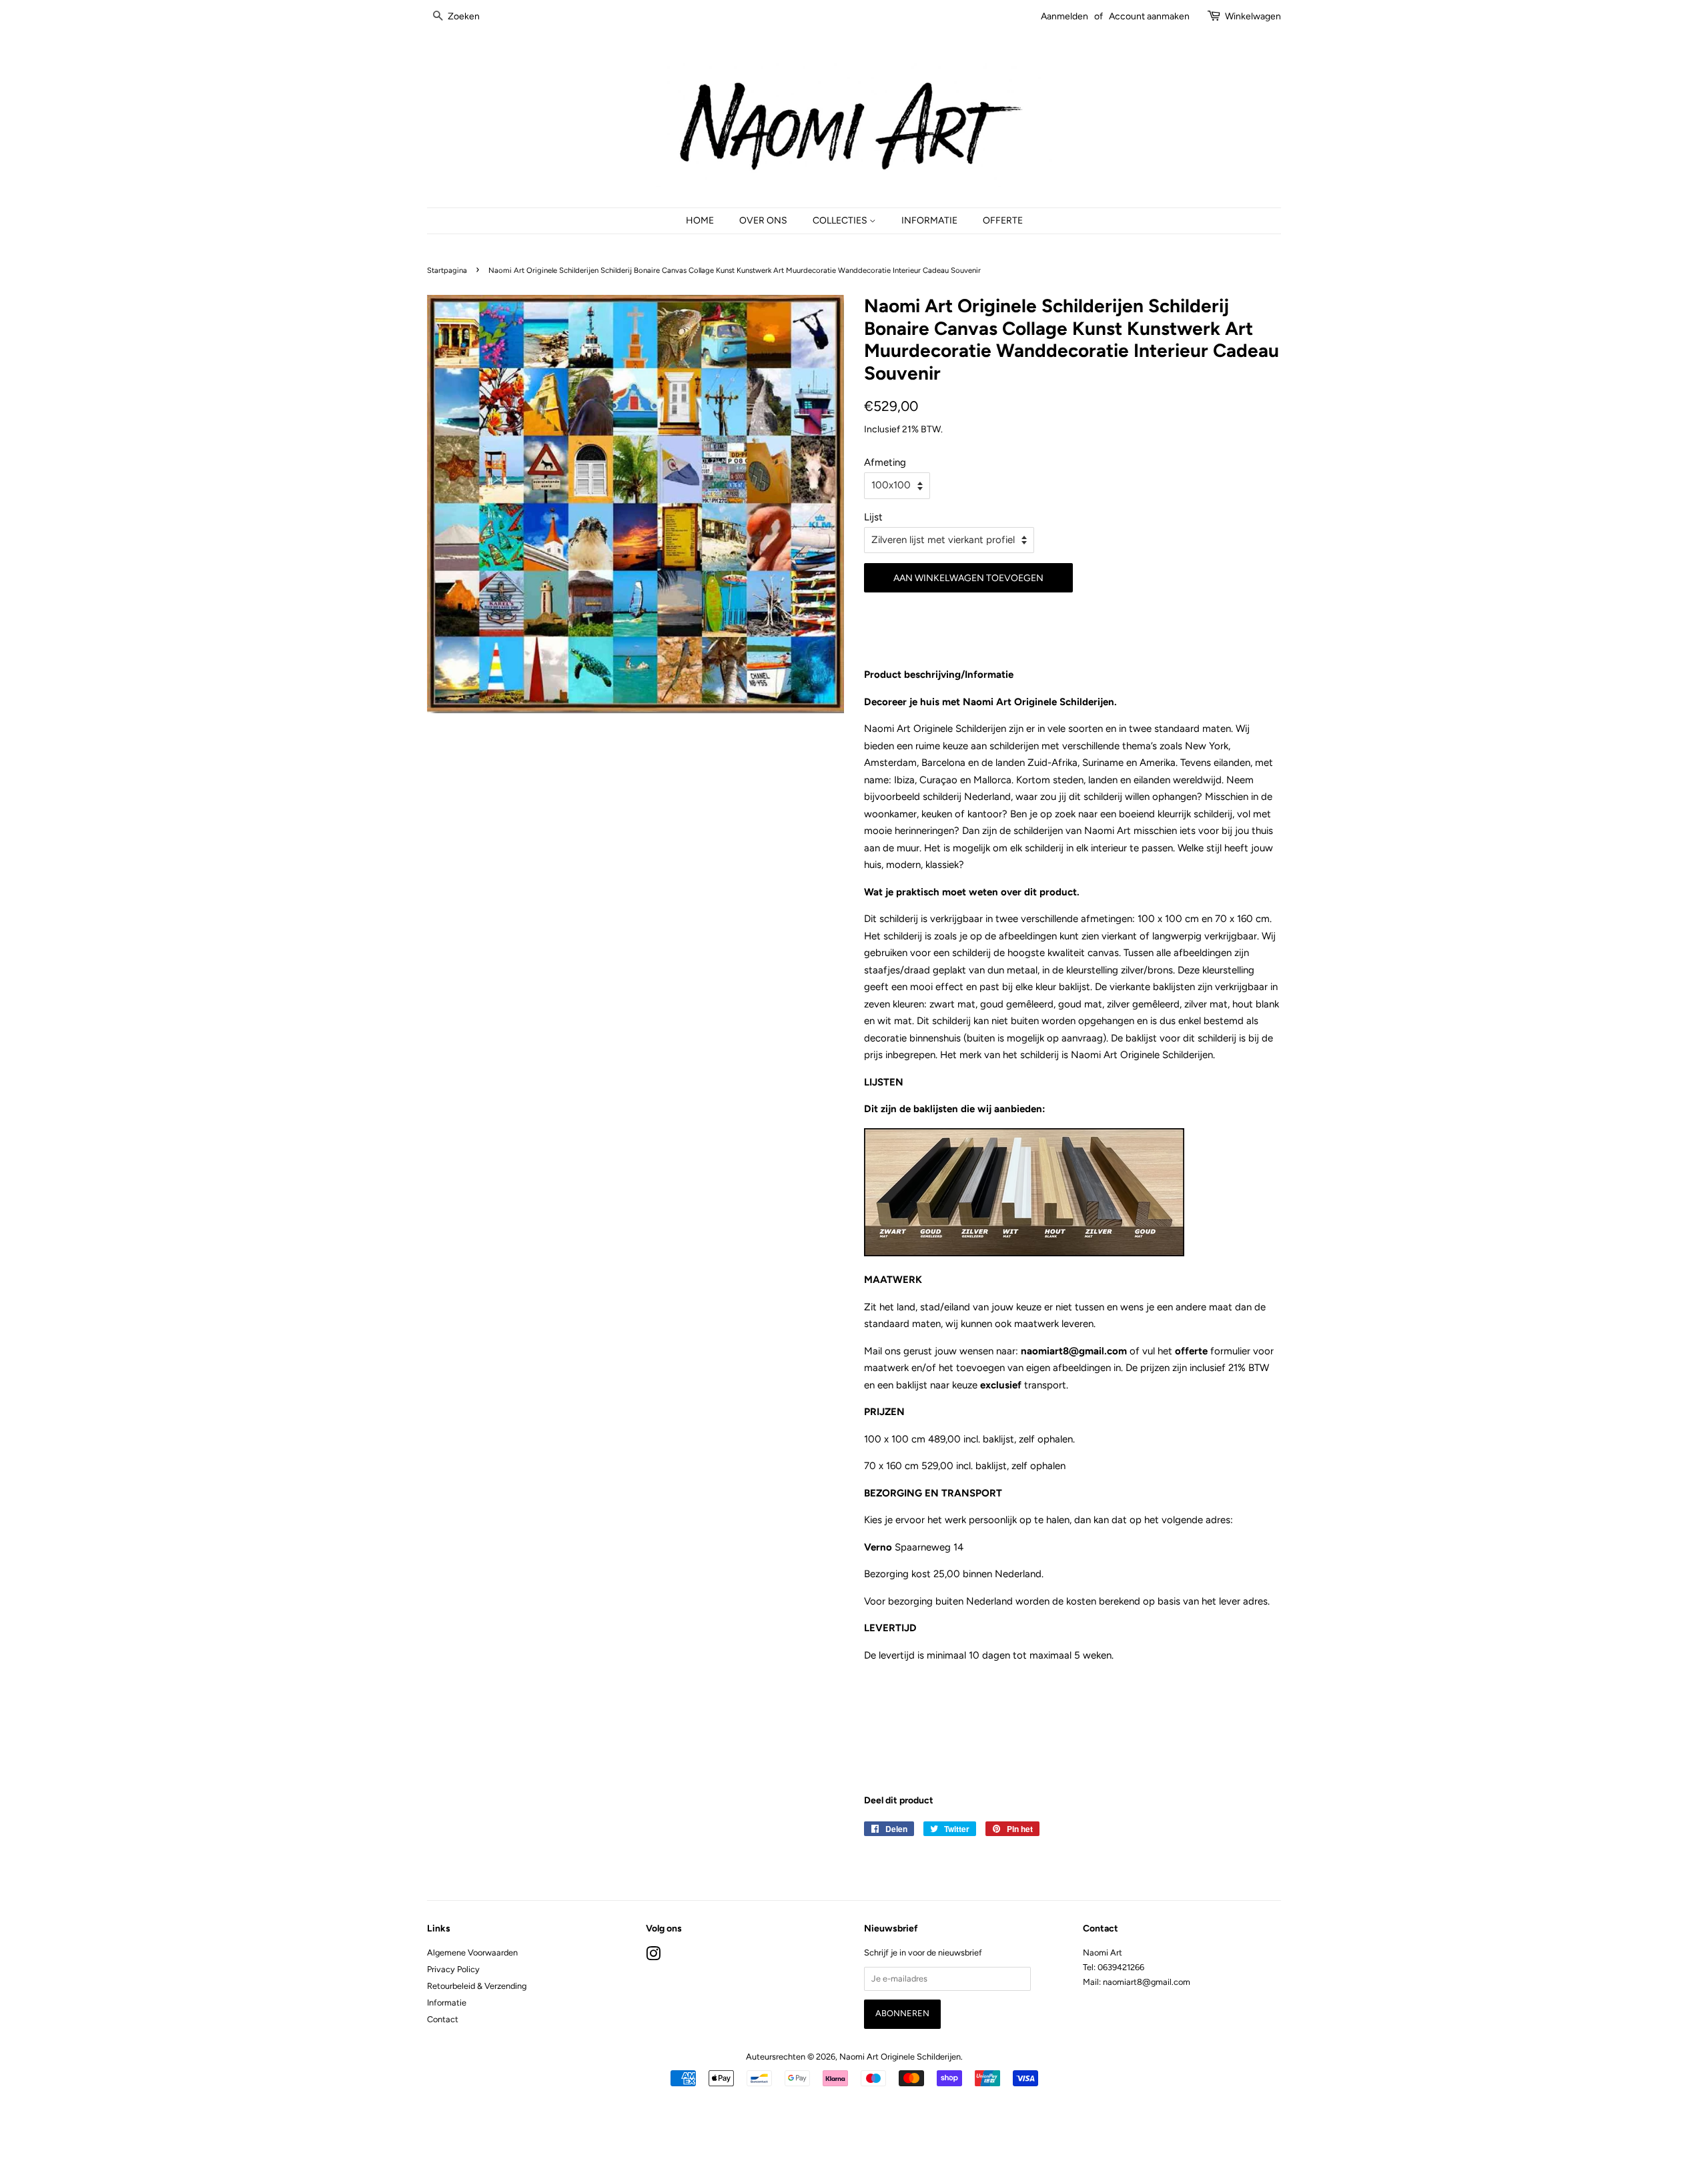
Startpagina (447, 270)
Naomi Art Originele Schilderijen (900, 2057)
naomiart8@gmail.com (1075, 1351)
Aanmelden (1064, 16)
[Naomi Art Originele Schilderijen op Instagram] (653, 1956)
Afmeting (885, 462)
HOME (700, 220)
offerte (1191, 1351)
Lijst (873, 517)
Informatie (447, 2003)
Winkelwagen (1253, 16)
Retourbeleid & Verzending (477, 1986)
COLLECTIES (841, 220)
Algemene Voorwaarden (472, 1952)
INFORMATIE (929, 220)
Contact (443, 2019)
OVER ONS (763, 220)
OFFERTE (1003, 220)
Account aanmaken (1149, 16)
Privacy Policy (453, 1969)
